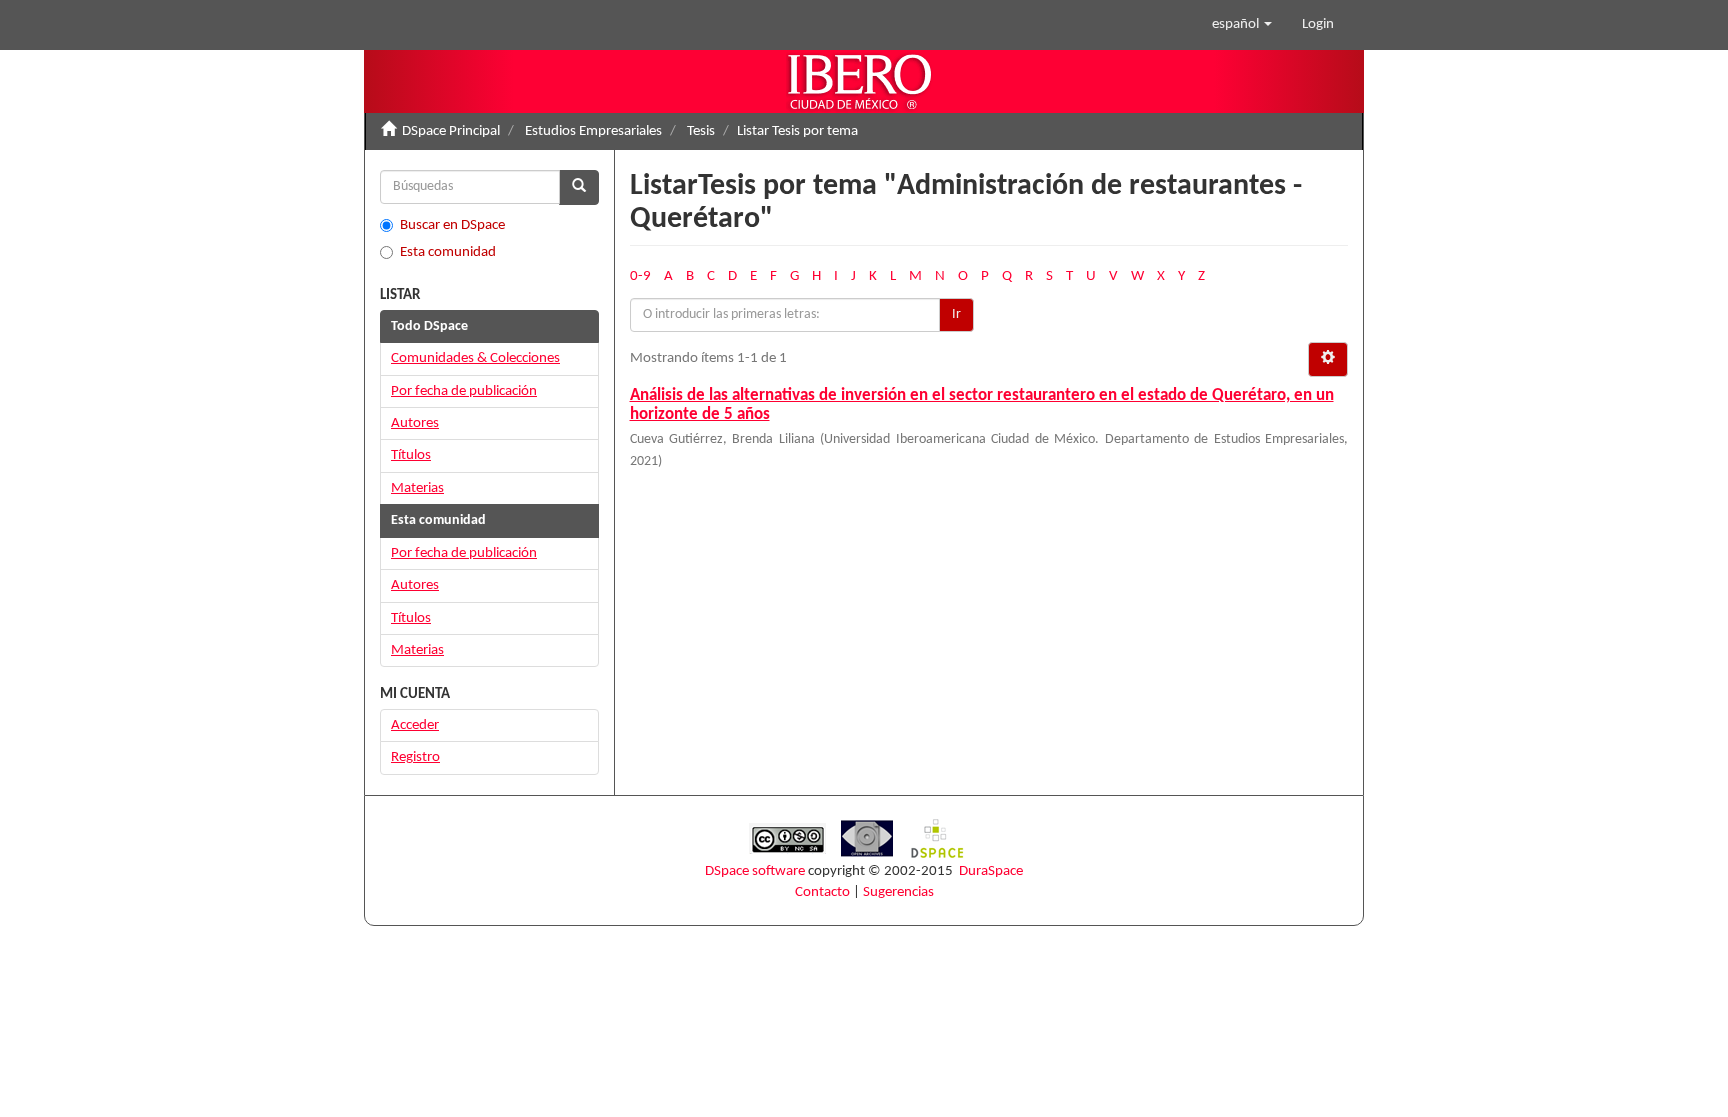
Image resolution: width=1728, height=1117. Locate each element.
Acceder (415, 725)
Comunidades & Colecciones (475, 358)
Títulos (411, 455)
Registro (415, 757)
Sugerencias (898, 892)
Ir (956, 314)
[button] (1242, 25)
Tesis (701, 131)
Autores (415, 423)
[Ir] (579, 187)
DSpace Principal (451, 131)
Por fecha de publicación (464, 391)
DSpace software (755, 871)
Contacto (822, 892)
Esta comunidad (448, 252)
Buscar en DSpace (452, 225)
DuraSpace (991, 871)
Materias (417, 488)
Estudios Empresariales (593, 131)
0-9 (640, 276)
